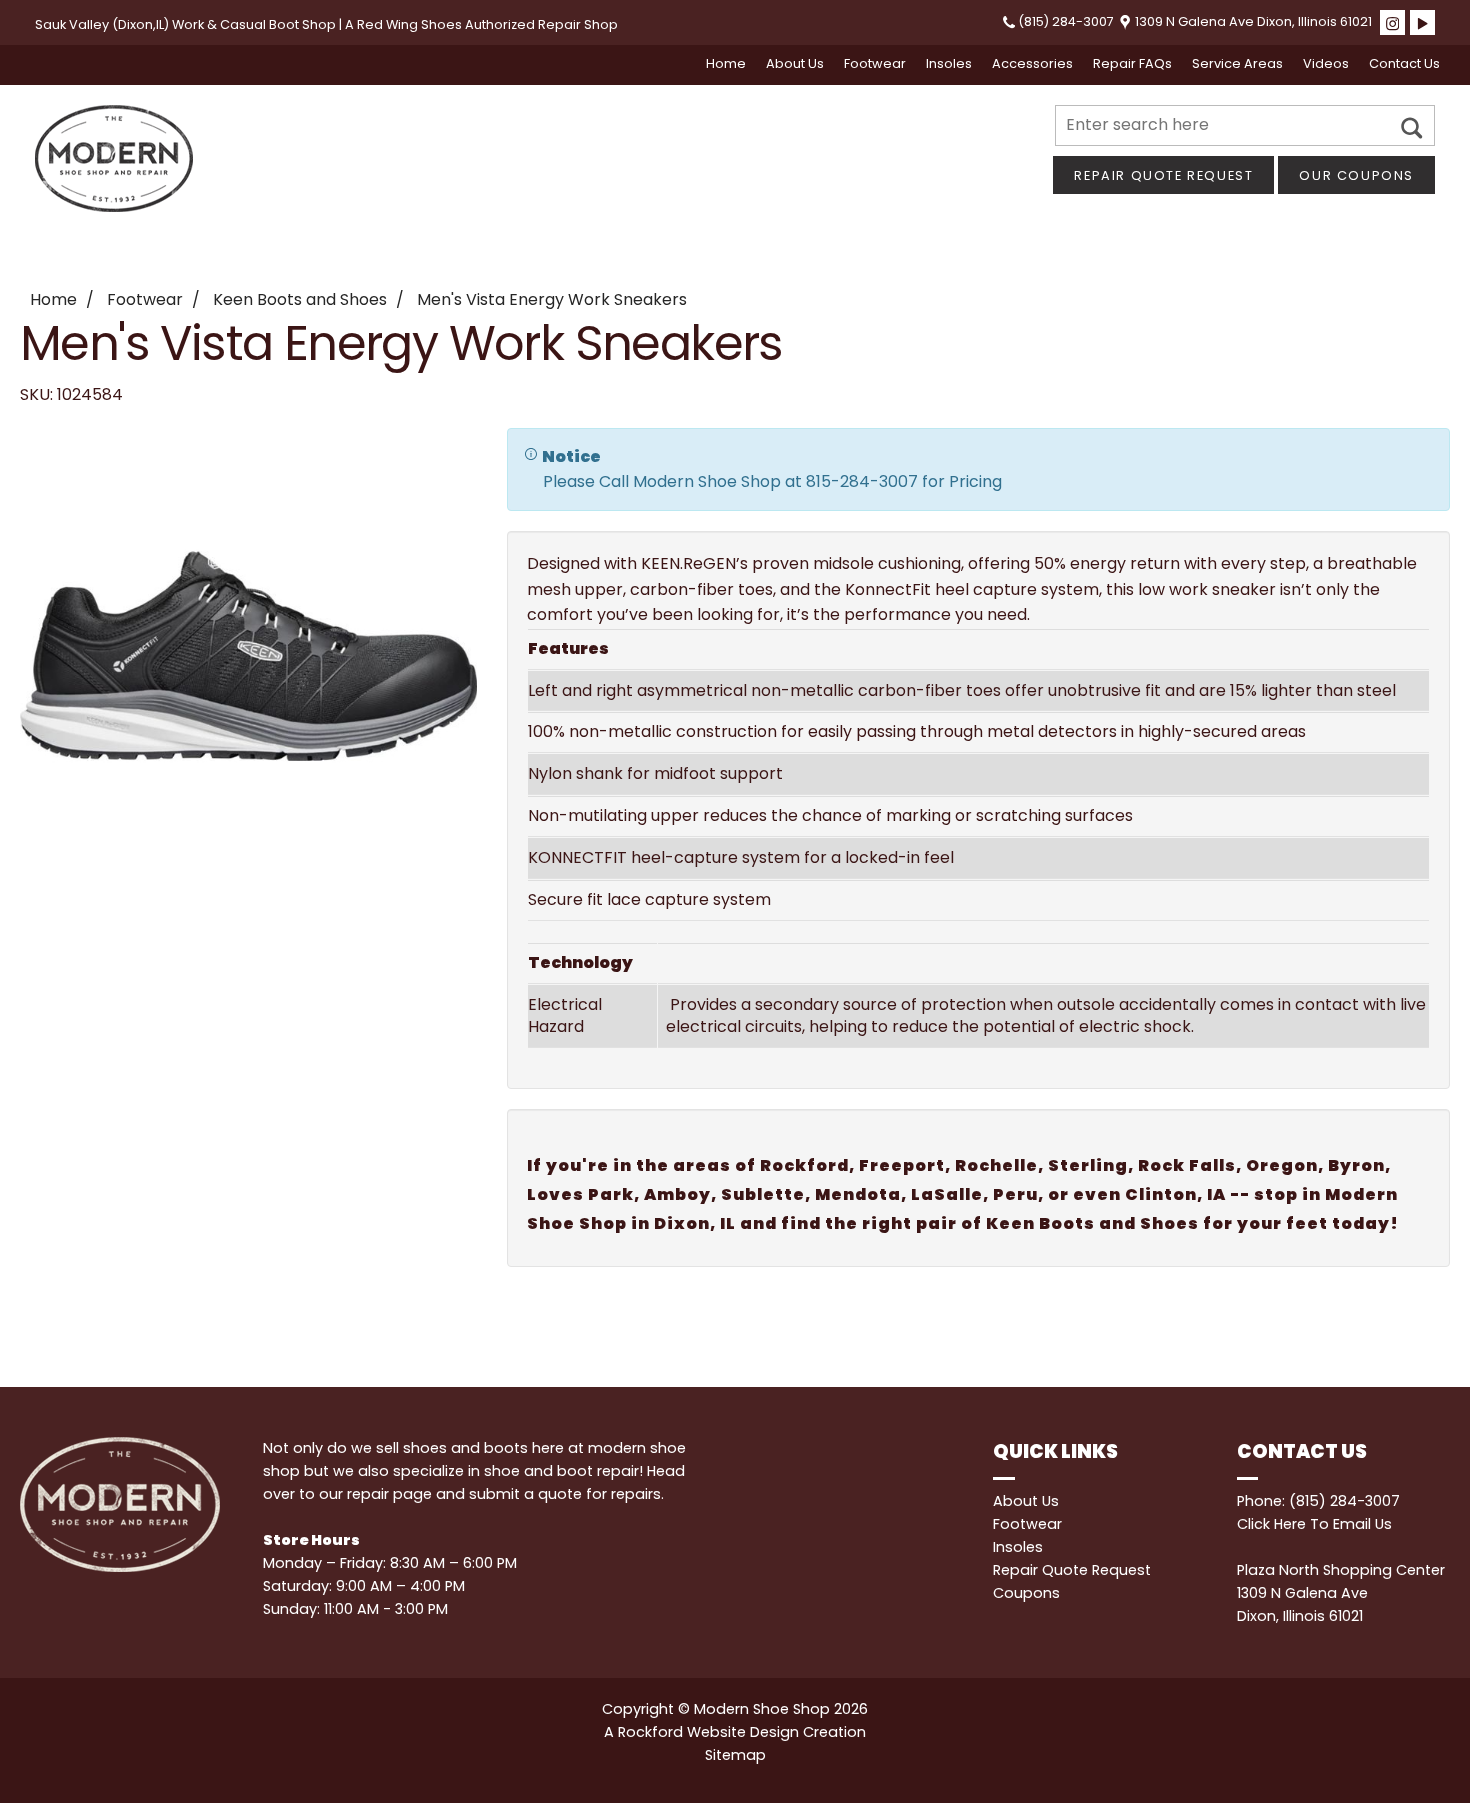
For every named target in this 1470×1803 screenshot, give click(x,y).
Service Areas (1237, 63)
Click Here (1271, 1524)
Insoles (949, 63)
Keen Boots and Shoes (300, 299)
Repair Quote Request (1163, 175)
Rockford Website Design (708, 1732)
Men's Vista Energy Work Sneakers (552, 299)
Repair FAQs (1132, 63)
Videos (1326, 63)
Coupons (1026, 1593)
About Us (795, 63)
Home (726, 63)
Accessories (1032, 63)
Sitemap (735, 1755)
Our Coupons (1356, 175)
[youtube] (1422, 22)
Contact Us (1404, 63)
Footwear (875, 63)
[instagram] (1392, 22)
